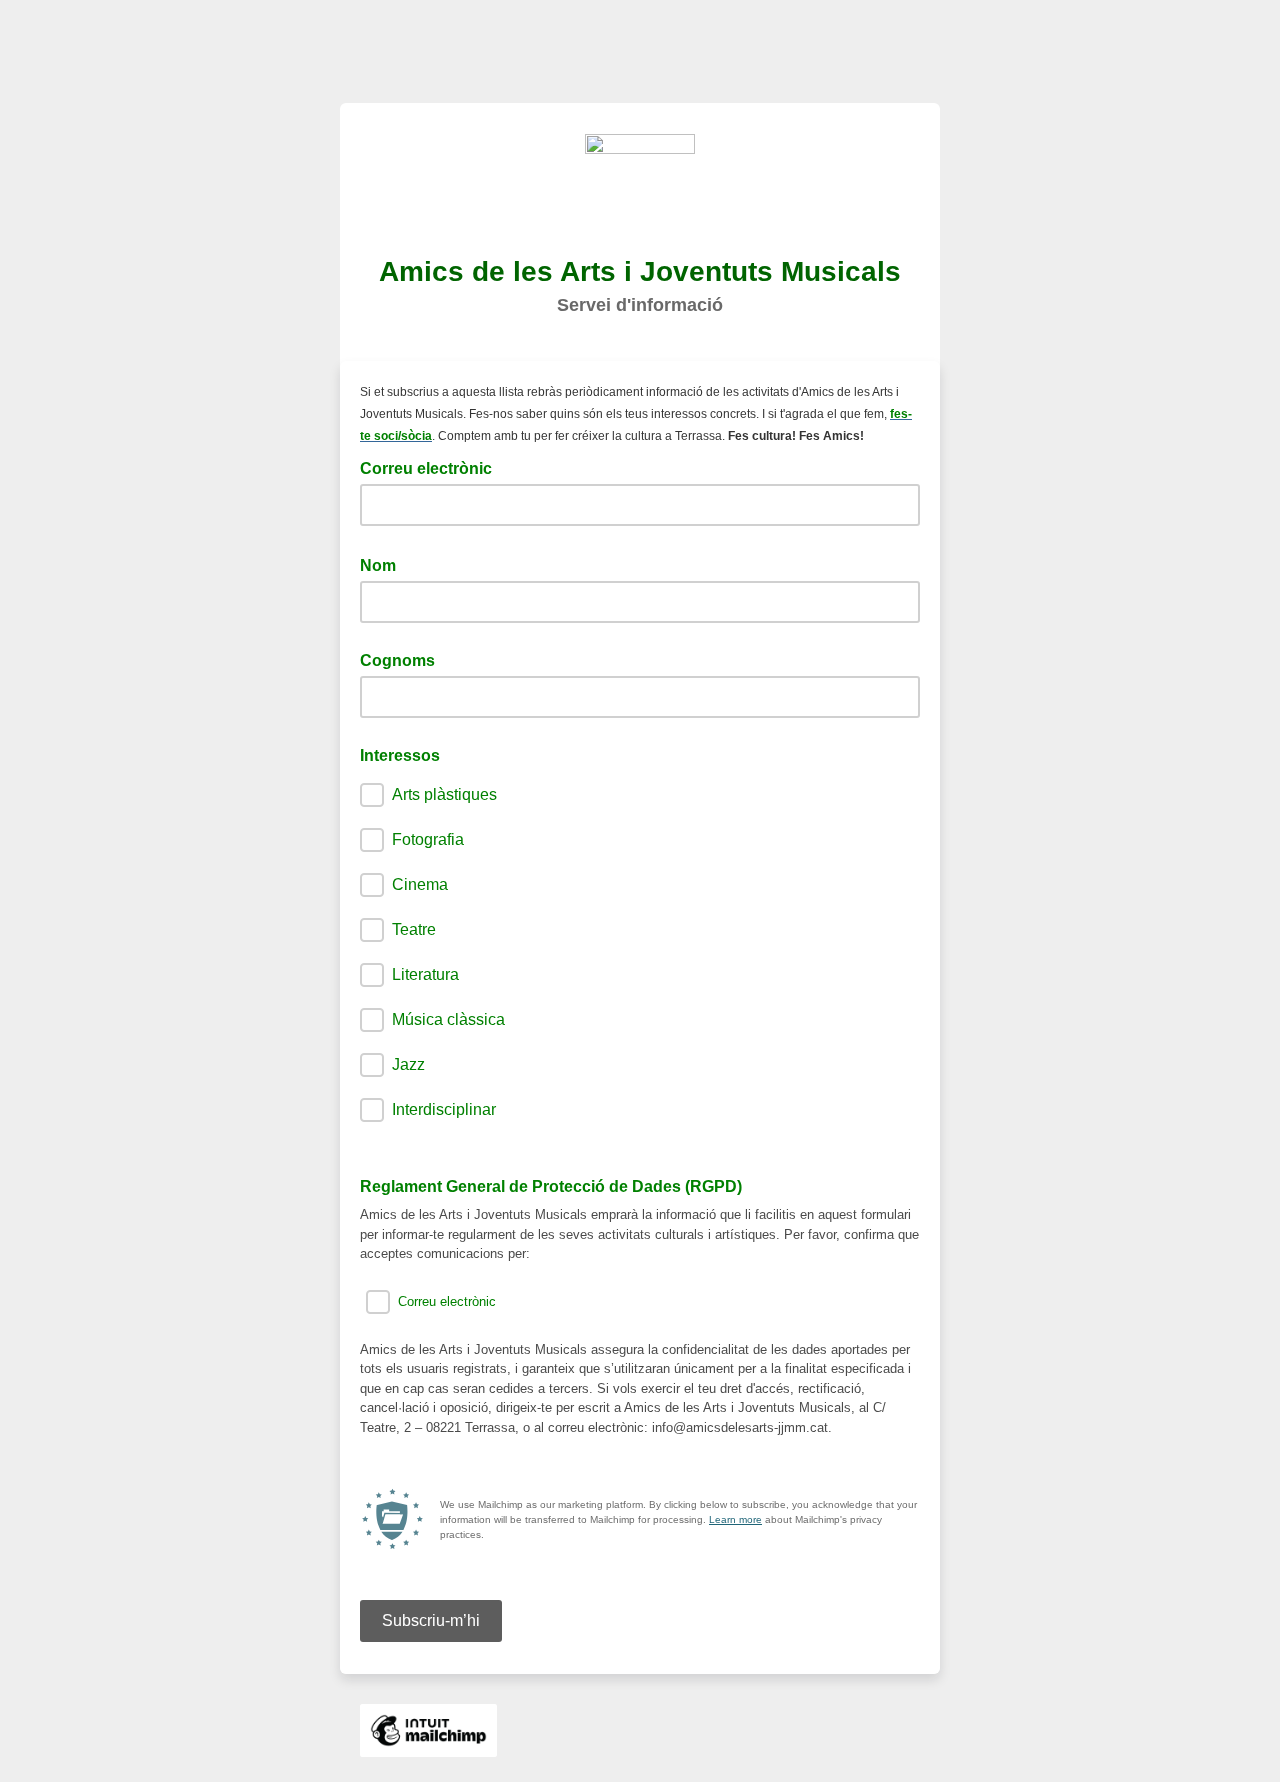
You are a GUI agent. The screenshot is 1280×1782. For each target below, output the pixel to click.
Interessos (400, 755)
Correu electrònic (432, 467)
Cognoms (397, 660)
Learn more (735, 1519)
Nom (384, 564)
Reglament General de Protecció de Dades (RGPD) (551, 1186)
